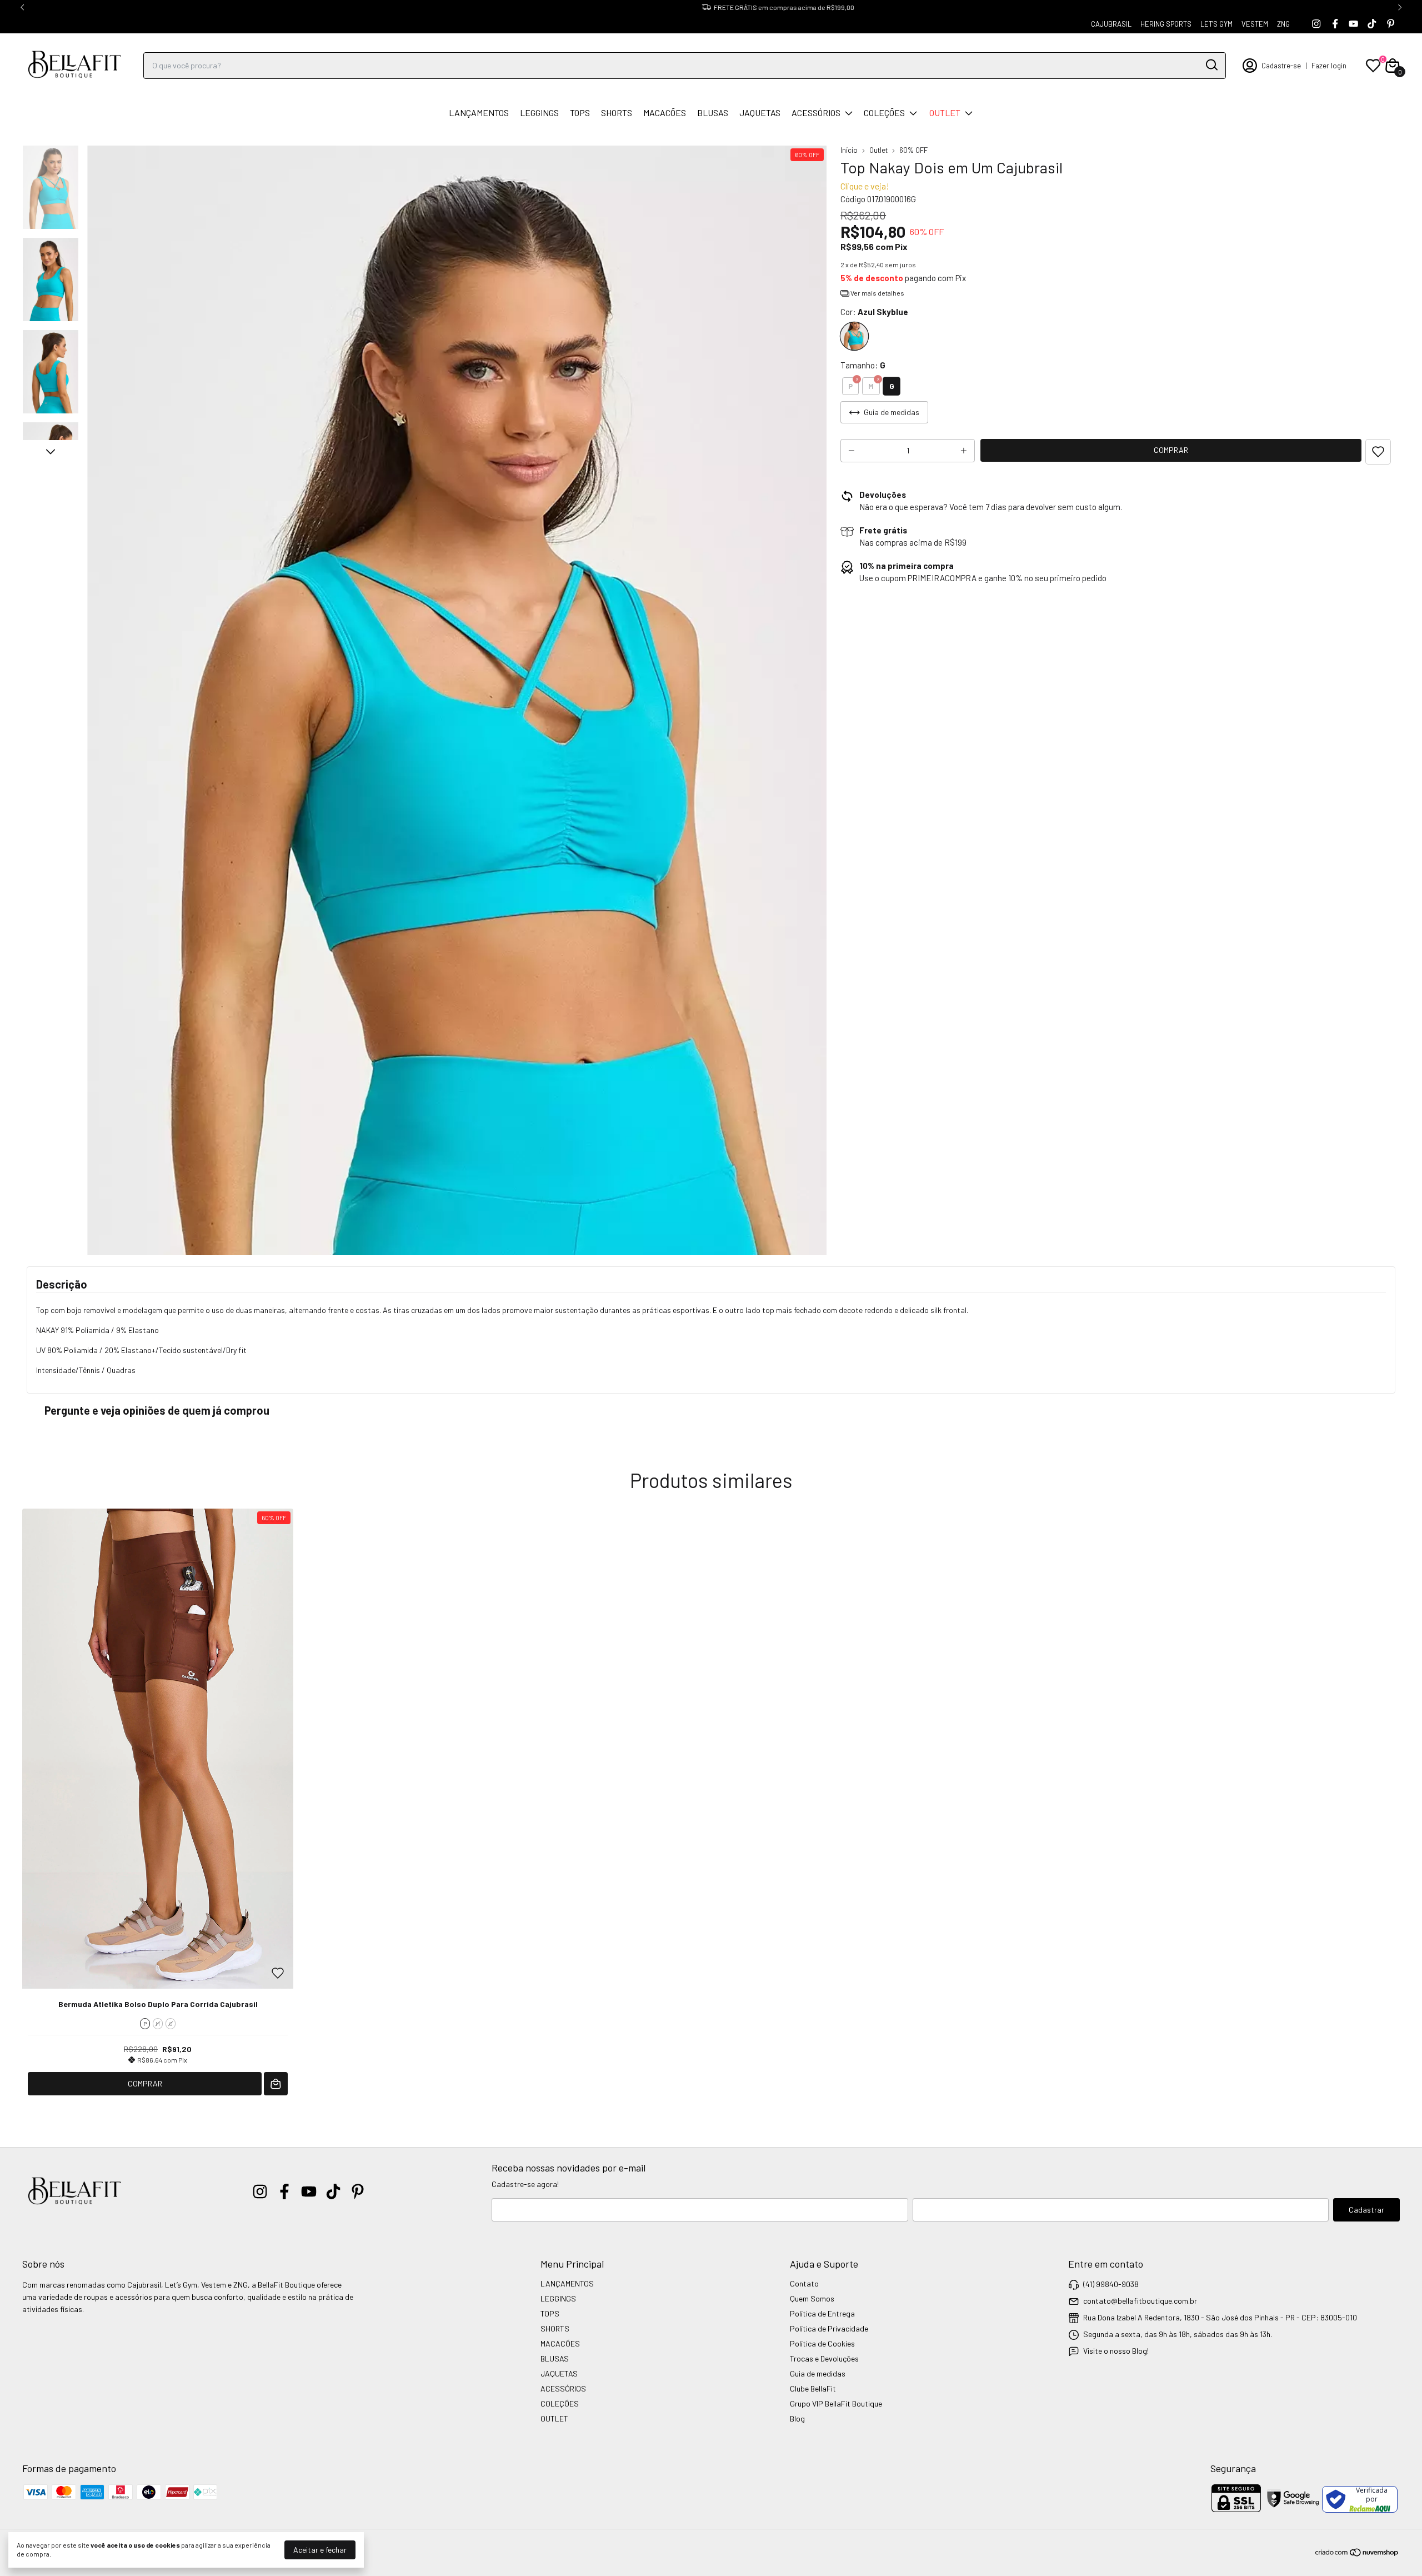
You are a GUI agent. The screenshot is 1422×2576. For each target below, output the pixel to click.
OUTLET (945, 113)
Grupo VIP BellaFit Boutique (836, 2403)
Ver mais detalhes (877, 293)
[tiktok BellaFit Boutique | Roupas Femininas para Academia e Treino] (1372, 24)
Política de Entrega (822, 2313)
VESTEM (1255, 24)
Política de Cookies (822, 2343)
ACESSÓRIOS (816, 113)
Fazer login (1329, 66)
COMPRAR (145, 2083)
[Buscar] (1211, 65)
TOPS (580, 113)
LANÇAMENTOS (479, 113)
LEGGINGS (539, 113)
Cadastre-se (1281, 66)
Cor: (874, 312)
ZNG (1283, 24)
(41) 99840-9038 (1111, 2284)
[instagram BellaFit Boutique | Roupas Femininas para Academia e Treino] (1316, 24)
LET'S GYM (1216, 24)
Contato (804, 2283)
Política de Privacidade (829, 2328)
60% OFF (913, 150)
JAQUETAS (760, 113)
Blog (797, 2418)
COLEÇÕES (884, 113)
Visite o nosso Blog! (1116, 2351)
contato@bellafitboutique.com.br (1140, 2301)
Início (849, 150)
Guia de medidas (818, 2373)
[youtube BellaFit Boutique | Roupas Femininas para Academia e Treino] (1353, 24)
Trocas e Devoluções (824, 2358)
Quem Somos (812, 2298)
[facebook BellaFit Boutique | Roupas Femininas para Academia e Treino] (1335, 24)
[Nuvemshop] (1357, 2554)
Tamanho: (863, 365)
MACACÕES (665, 113)
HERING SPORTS (1166, 24)
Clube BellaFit (813, 2388)
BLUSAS (713, 113)
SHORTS (617, 113)
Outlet (878, 150)
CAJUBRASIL (1111, 24)
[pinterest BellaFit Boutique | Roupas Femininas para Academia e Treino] (1391, 24)
